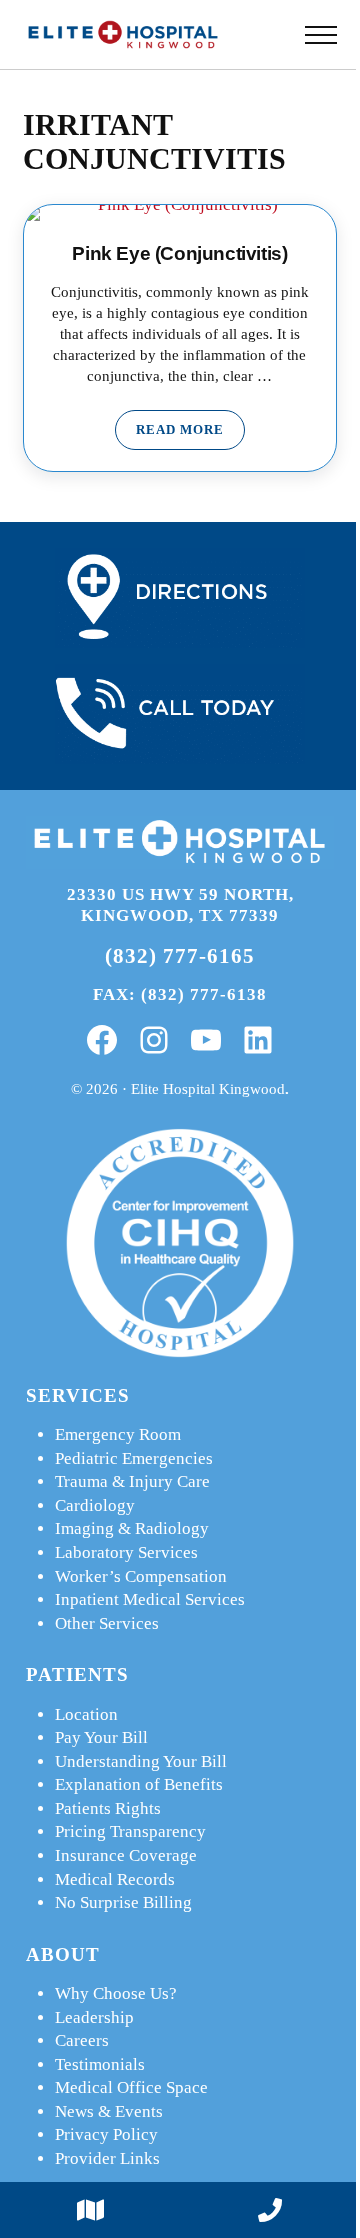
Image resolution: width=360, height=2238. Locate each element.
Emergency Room (118, 1434)
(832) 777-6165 (180, 956)
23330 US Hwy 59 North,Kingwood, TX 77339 (180, 905)
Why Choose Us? (116, 1993)
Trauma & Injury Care (132, 1481)
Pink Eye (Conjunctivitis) (179, 253)
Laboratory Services (126, 1552)
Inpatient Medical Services (150, 1599)
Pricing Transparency (130, 1831)
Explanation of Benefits (139, 1784)
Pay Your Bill (101, 1737)
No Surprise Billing (123, 1902)
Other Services (107, 1623)
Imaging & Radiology (132, 1528)
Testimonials (100, 2064)
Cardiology (95, 1505)
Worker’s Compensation (141, 1576)
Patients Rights (108, 1808)
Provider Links (107, 2158)
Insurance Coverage (126, 1855)
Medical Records (115, 1879)
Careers (82, 2040)
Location (86, 1714)
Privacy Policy (106, 2134)
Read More (190, 433)
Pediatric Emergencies (134, 1458)
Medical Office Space (131, 2087)
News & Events (109, 2111)
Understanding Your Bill (141, 1761)
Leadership (94, 2017)
